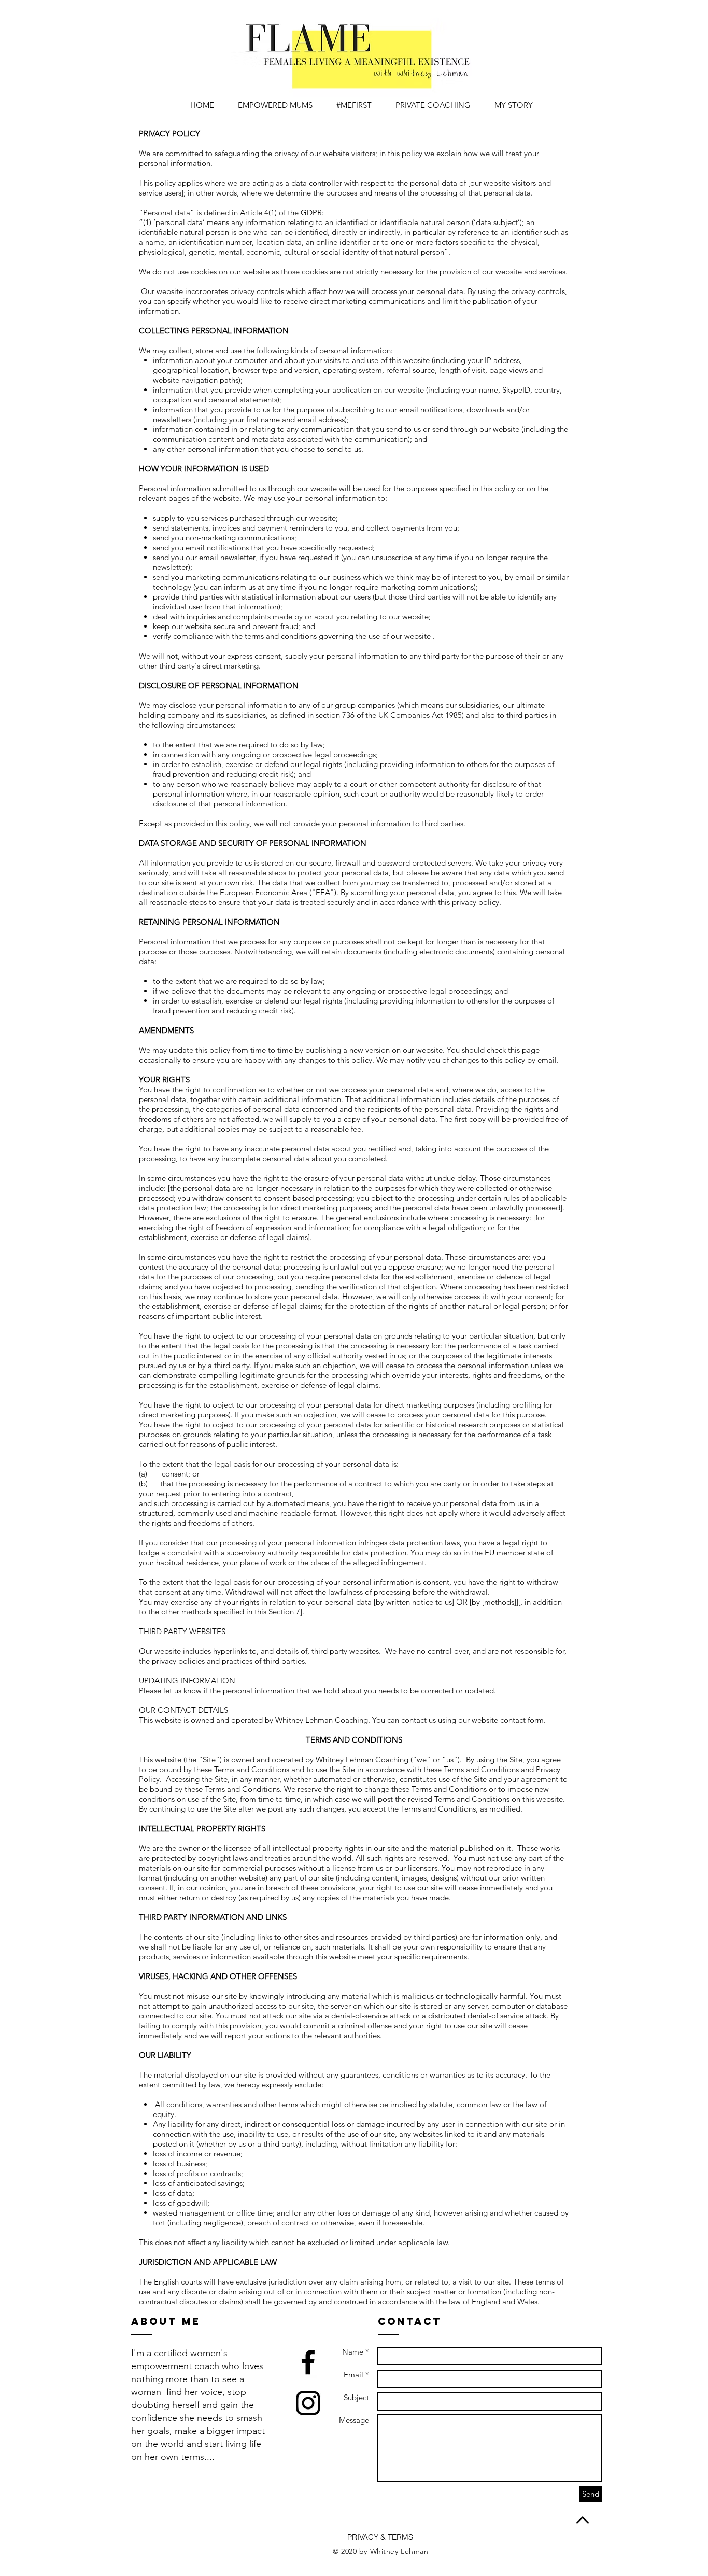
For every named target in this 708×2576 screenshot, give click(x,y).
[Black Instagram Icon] (308, 2403)
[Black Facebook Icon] (308, 2362)
